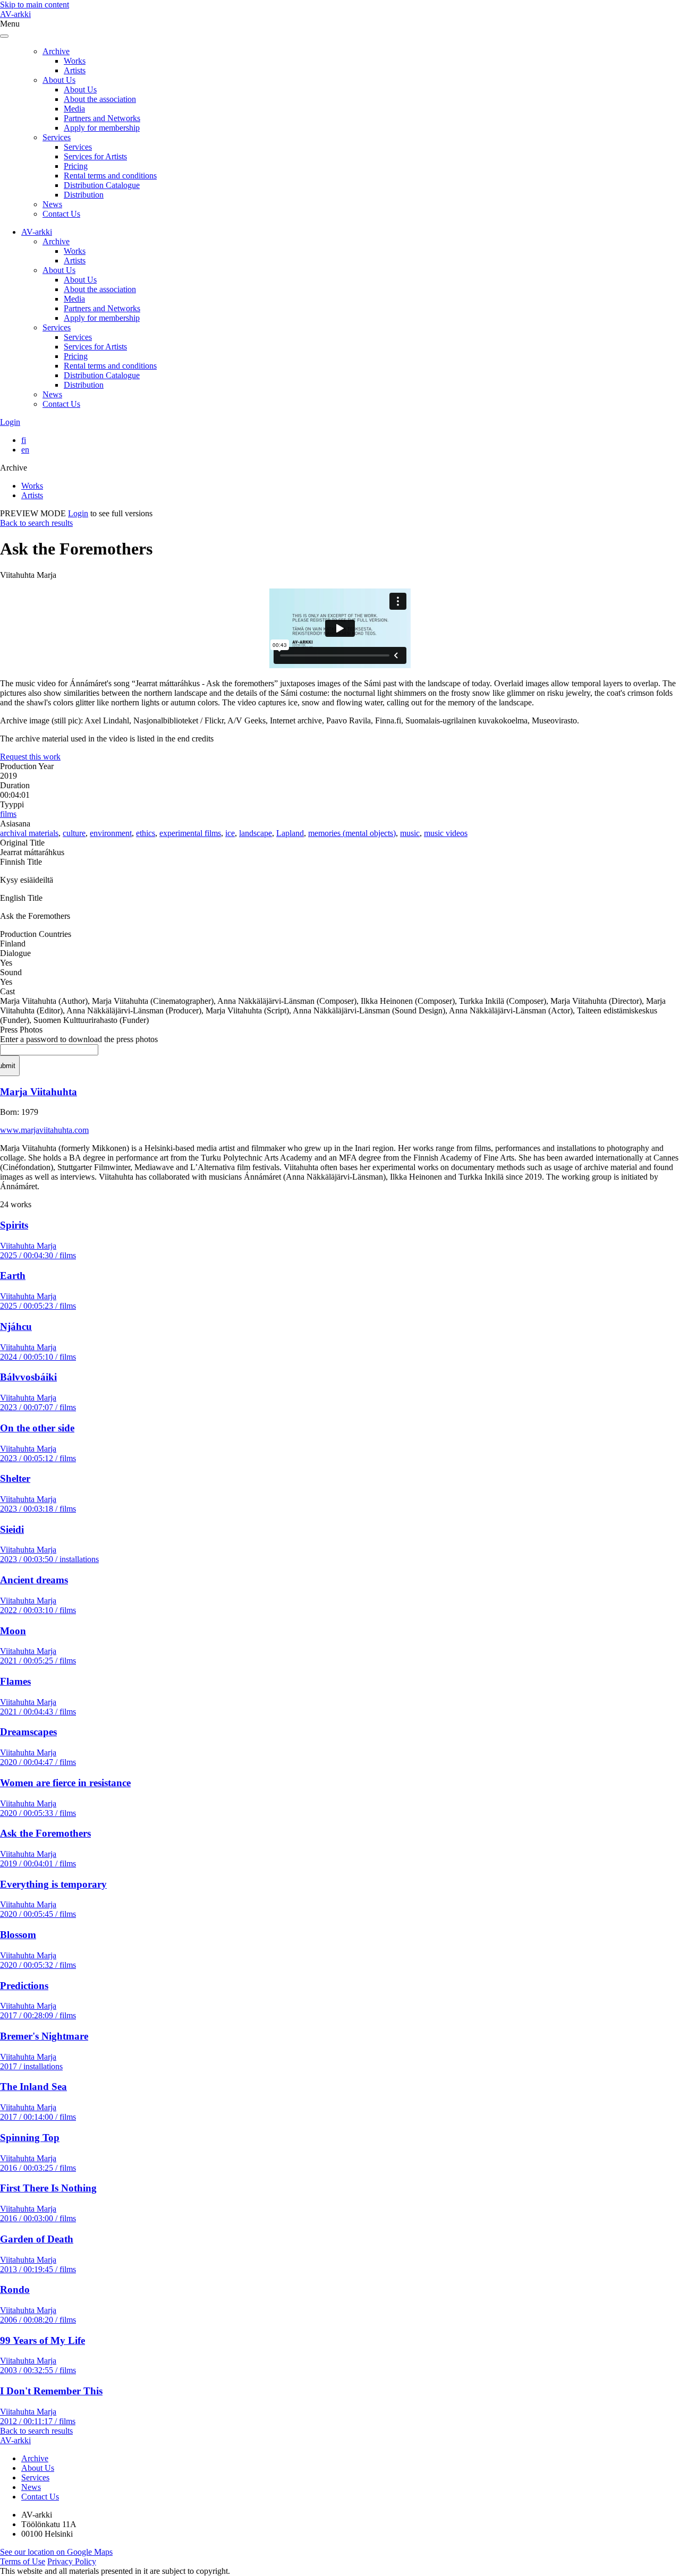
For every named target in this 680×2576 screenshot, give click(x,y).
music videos (446, 833)
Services (57, 137)
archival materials (29, 833)
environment (111, 833)
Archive (56, 51)
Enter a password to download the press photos (79, 1039)
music (410, 833)
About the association (100, 99)
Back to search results (36, 523)
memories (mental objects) (352, 833)
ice (230, 833)
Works (75, 61)
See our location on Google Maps (56, 2552)
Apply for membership (102, 128)
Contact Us (61, 214)
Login (10, 422)
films (8, 814)
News (52, 204)
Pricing (76, 166)
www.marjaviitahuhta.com (44, 1130)
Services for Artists (95, 156)
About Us (59, 80)
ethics (146, 833)
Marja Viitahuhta (39, 1092)
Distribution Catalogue (102, 185)
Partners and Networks (102, 118)
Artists (75, 70)
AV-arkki (15, 14)
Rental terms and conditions (110, 176)
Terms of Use (23, 2561)
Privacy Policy (72, 2561)
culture (74, 833)
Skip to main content (35, 5)
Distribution (84, 195)
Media (74, 109)
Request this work (30, 757)
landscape (256, 833)
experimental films (190, 833)
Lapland (290, 833)
